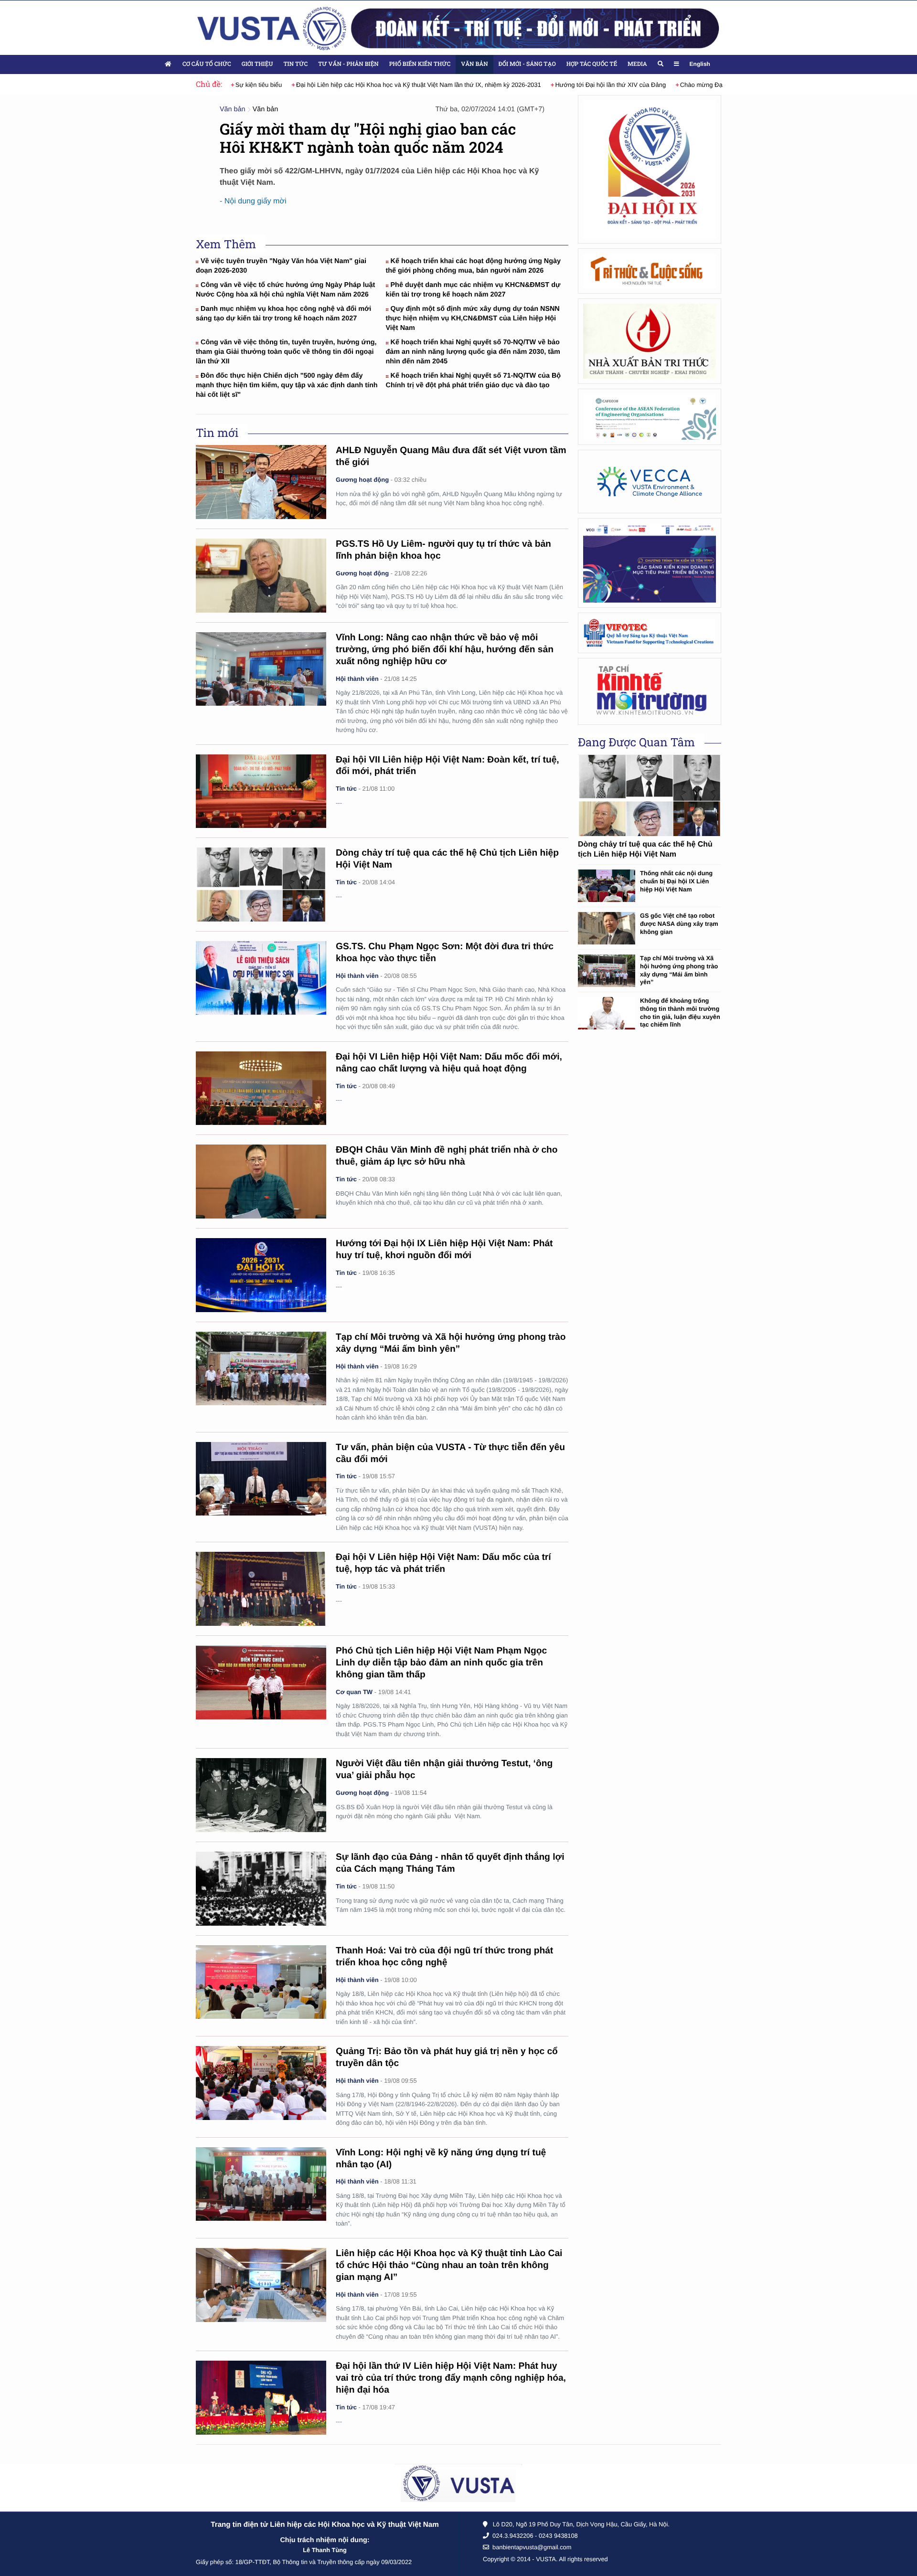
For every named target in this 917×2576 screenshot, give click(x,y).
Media (637, 64)
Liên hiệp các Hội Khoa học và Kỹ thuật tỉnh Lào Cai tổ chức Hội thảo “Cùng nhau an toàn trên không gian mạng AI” (449, 2265)
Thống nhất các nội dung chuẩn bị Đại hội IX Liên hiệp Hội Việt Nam (676, 881)
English (700, 64)
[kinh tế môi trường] (650, 691)
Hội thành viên (357, 679)
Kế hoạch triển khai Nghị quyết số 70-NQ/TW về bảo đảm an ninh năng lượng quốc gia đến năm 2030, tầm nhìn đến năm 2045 (473, 352)
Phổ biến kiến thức (420, 64)
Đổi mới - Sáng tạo (527, 64)
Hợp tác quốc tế (592, 64)
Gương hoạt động (362, 480)
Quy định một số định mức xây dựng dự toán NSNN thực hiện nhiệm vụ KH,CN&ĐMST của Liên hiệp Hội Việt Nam (473, 318)
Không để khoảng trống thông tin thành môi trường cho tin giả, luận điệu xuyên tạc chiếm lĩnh (680, 1012)
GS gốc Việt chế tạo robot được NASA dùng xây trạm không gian (679, 923)
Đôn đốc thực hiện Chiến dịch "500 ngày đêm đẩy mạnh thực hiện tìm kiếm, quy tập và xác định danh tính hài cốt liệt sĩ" (287, 385)
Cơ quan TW (354, 1692)
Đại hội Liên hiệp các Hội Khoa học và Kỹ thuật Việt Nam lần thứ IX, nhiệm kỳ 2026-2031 (394, 85)
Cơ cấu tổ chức (207, 64)
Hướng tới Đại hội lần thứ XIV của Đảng (586, 85)
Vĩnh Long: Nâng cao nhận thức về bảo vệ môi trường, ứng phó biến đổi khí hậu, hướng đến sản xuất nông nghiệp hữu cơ (445, 650)
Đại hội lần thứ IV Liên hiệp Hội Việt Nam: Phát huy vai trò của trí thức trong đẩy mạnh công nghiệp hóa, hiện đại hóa (451, 2378)
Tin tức (295, 64)
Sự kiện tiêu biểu (234, 85)
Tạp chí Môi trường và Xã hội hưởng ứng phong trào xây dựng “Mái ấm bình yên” (679, 970)
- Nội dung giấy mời (253, 201)
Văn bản (474, 64)
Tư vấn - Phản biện (348, 64)
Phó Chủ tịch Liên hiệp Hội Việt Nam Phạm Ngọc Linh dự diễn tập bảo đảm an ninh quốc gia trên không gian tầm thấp (441, 1663)
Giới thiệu (257, 64)
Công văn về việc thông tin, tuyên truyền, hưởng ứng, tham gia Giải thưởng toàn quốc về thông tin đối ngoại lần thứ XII (286, 352)
